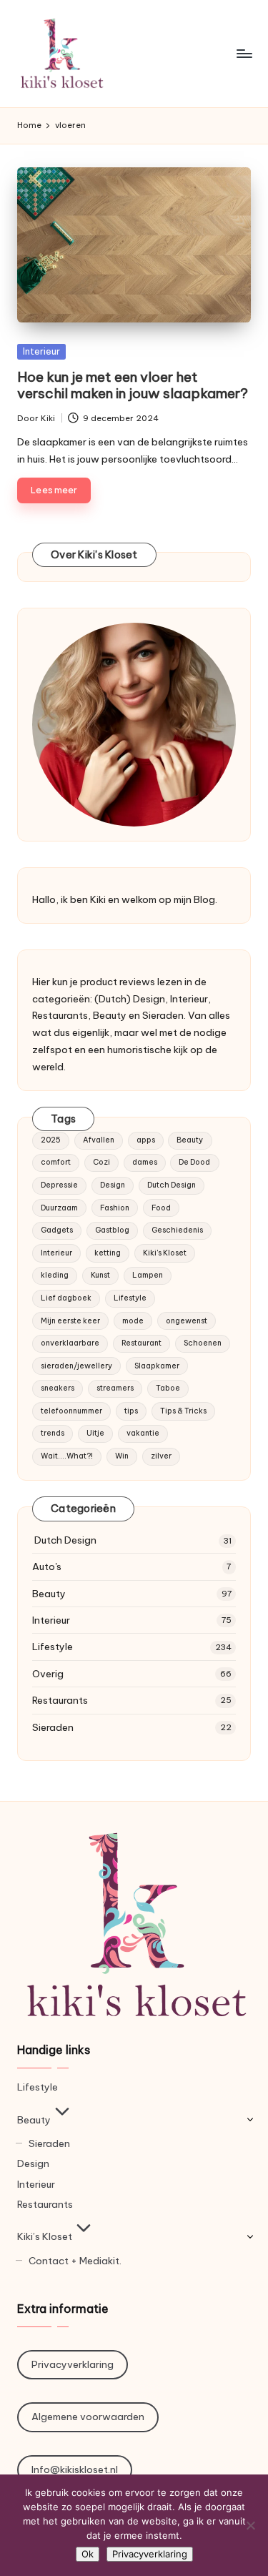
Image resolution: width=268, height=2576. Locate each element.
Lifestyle (130, 1298)
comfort (56, 1162)
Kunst (100, 1275)
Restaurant (142, 1343)
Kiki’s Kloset (45, 2236)
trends (53, 1433)
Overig (48, 1674)
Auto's (47, 1566)
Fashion (115, 1208)
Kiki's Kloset (165, 1253)
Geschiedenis (177, 1230)
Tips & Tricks (183, 1411)
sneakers (58, 1388)
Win (122, 1456)
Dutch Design (172, 1185)
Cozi (101, 1162)
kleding (55, 1275)
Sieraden (53, 1727)
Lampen (148, 1275)
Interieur (41, 351)
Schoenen (203, 1343)
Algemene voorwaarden (88, 2417)
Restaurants (60, 1700)
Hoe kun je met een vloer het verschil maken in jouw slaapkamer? (133, 385)
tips (131, 1411)
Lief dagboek (66, 1298)
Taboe (168, 1388)
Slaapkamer (157, 1366)
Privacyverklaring (73, 2364)
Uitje (95, 1433)
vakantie (143, 1433)
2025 (51, 1140)
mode (133, 1321)
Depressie (59, 1185)
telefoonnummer (71, 1411)
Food (161, 1208)
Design (113, 1185)
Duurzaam (59, 1208)
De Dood (194, 1162)
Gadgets (57, 1230)
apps (146, 1140)
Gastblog (112, 1230)
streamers (115, 1388)
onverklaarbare (70, 1343)
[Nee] (250, 2525)
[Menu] (244, 53)
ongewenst (187, 1321)
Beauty (190, 1140)
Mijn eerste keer (70, 1321)
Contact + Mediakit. (75, 2261)
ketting (108, 1253)
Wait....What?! (67, 1456)
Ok (88, 2554)
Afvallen (99, 1140)
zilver (161, 1456)
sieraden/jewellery (76, 1366)
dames (145, 1162)
